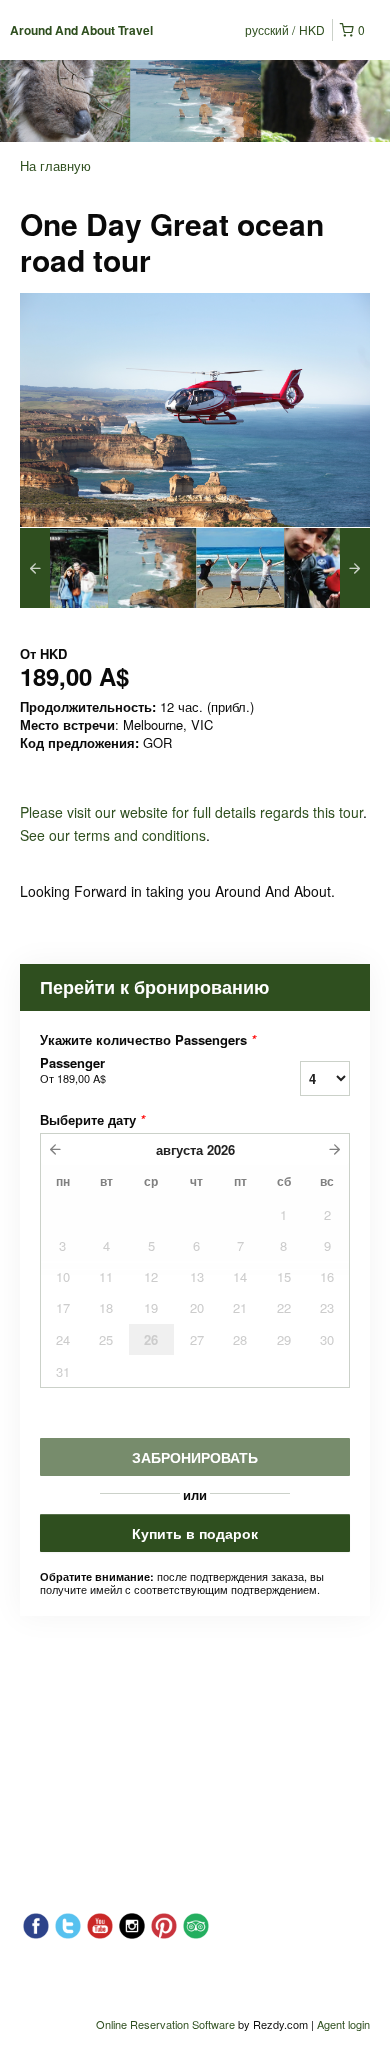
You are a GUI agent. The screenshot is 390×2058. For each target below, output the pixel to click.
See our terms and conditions (113, 835)
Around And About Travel (81, 30)
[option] (64, 568)
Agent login (343, 2024)
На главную (55, 165)
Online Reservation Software (165, 2024)
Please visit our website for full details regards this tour (191, 812)
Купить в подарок (195, 1533)
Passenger (73, 1070)
